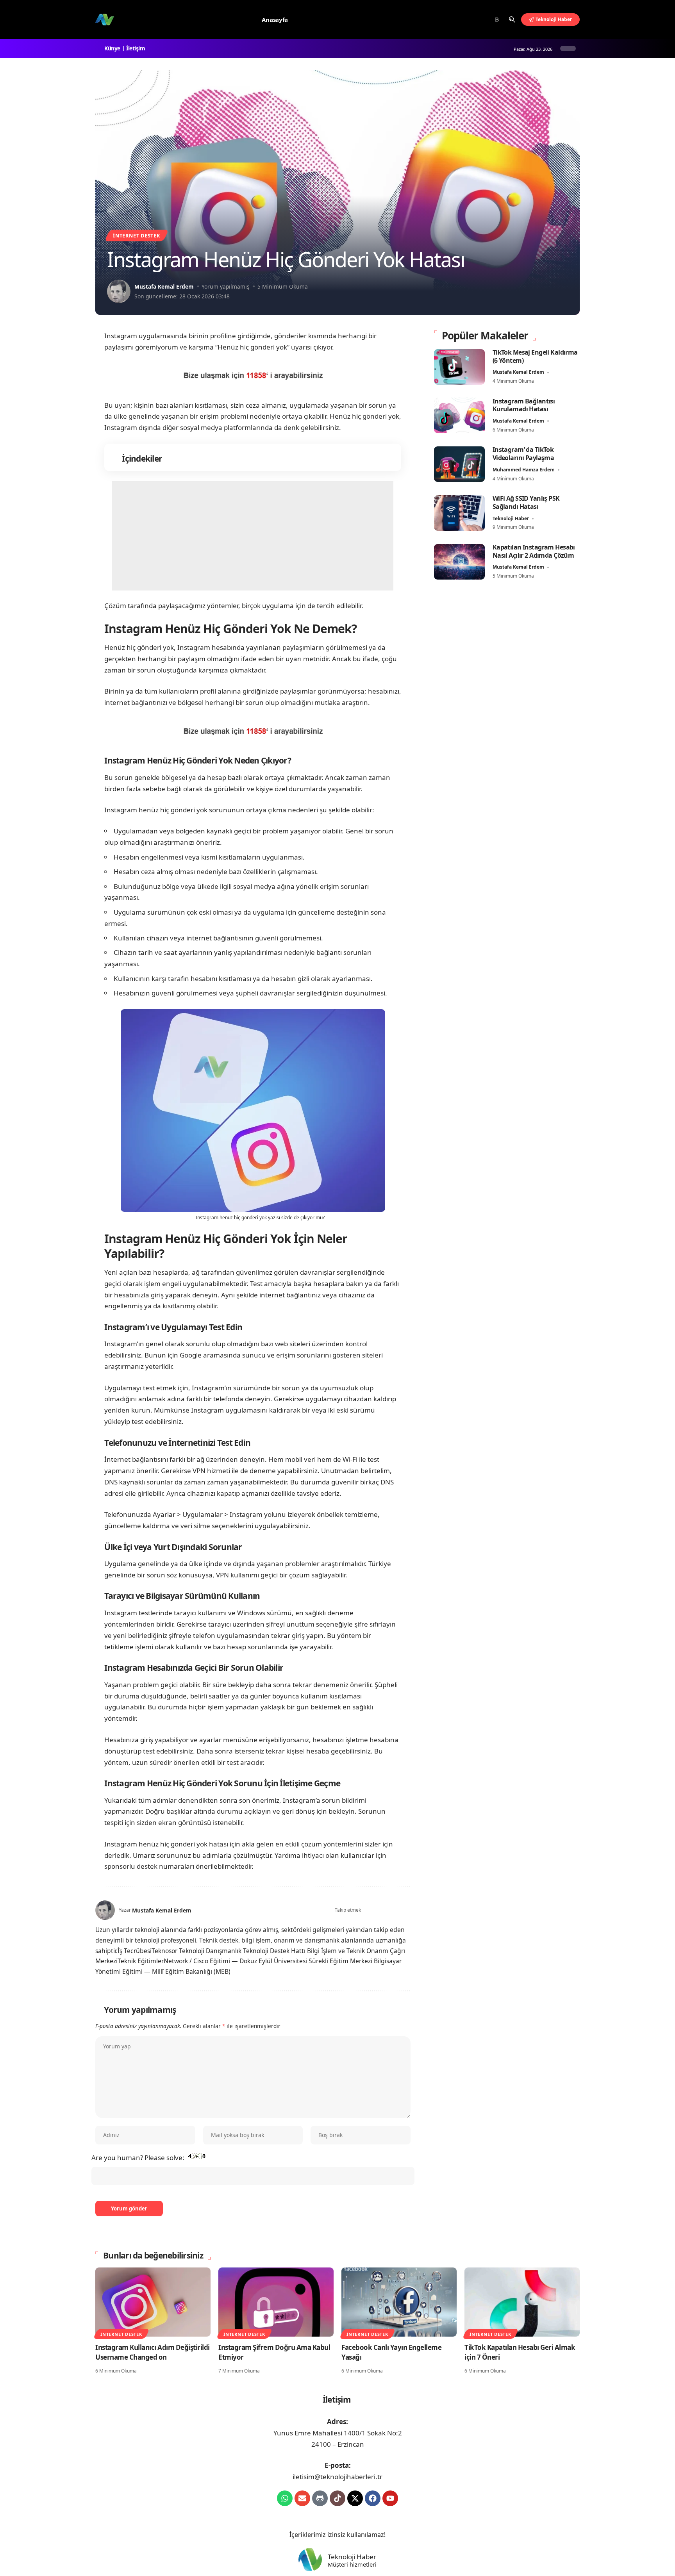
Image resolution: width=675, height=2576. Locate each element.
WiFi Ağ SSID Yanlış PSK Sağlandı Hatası (526, 502)
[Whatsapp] (285, 2498)
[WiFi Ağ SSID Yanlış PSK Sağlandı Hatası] (459, 513)
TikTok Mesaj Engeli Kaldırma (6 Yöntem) (535, 356)
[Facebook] (458, 20)
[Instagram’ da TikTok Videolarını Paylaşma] (459, 464)
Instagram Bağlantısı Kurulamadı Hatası (524, 405)
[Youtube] (390, 2498)
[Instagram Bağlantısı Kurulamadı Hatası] (459, 415)
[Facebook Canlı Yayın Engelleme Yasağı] (399, 2302)
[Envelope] (302, 2498)
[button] (512, 20)
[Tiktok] (337, 2498)
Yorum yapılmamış (226, 286)
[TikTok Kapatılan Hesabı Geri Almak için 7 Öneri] (522, 2302)
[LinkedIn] (407, 1910)
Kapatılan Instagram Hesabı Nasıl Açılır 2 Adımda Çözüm (534, 551)
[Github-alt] (320, 2498)
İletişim (137, 48)
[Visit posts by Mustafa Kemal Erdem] (119, 291)
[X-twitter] (355, 2498)
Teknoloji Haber (511, 518)
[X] (467, 20)
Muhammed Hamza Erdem (524, 470)
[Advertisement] (253, 536)
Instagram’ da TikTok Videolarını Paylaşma (523, 454)
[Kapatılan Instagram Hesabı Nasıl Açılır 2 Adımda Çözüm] (459, 562)
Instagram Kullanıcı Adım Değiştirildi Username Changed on (153, 2352)
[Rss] (496, 20)
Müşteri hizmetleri (352, 2565)
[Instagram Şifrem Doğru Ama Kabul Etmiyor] (276, 2302)
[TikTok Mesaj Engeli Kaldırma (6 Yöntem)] (459, 367)
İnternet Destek (137, 235)
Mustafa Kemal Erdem (164, 286)
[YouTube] (477, 20)
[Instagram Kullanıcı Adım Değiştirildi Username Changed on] (153, 2302)
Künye (113, 48)
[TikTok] (487, 20)
